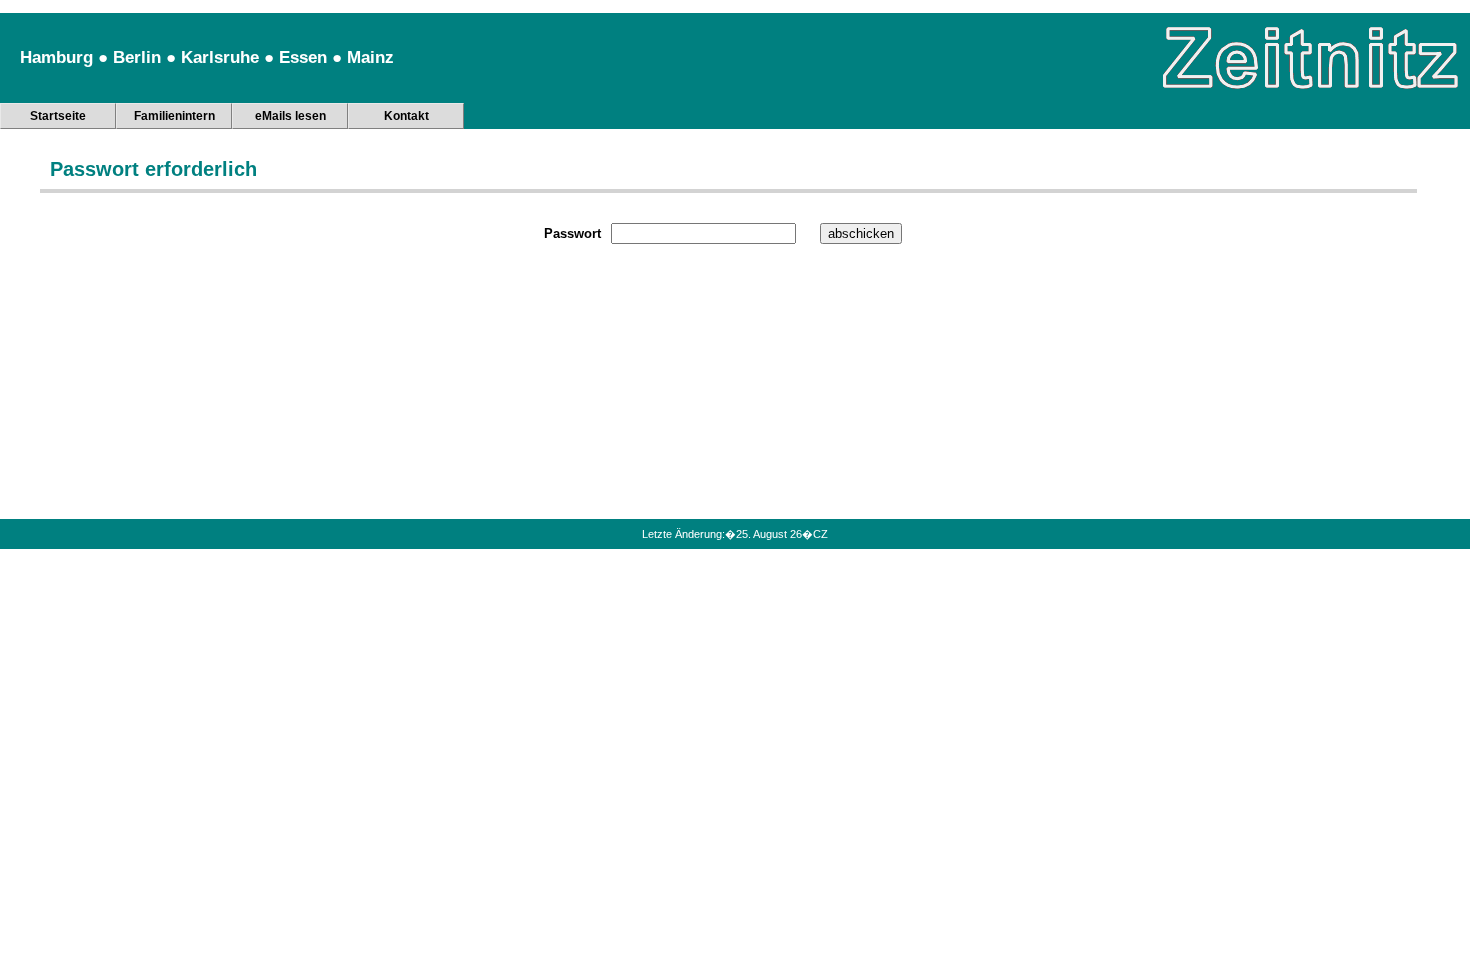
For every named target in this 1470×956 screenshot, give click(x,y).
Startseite (58, 116)
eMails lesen (290, 116)
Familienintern (174, 116)
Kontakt (406, 116)
